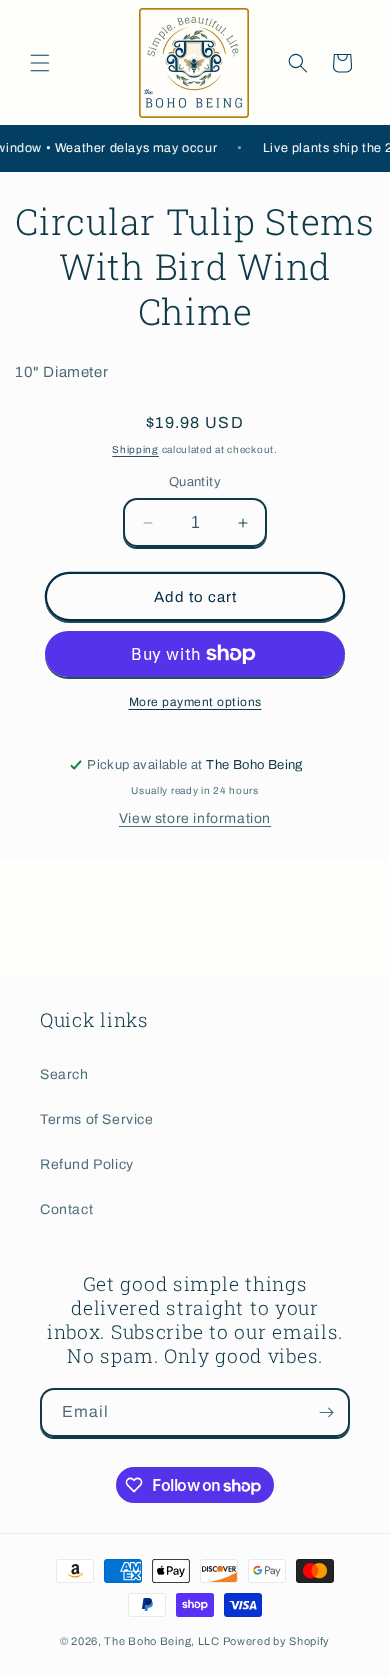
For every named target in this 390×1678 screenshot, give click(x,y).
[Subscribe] (326, 1412)
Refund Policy (87, 1164)
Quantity (195, 482)
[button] (40, 63)
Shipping (135, 449)
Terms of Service (97, 1119)
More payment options (195, 702)
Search (64, 1074)
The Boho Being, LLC (161, 1641)
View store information (195, 818)
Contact (66, 1209)
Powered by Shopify (277, 1641)
